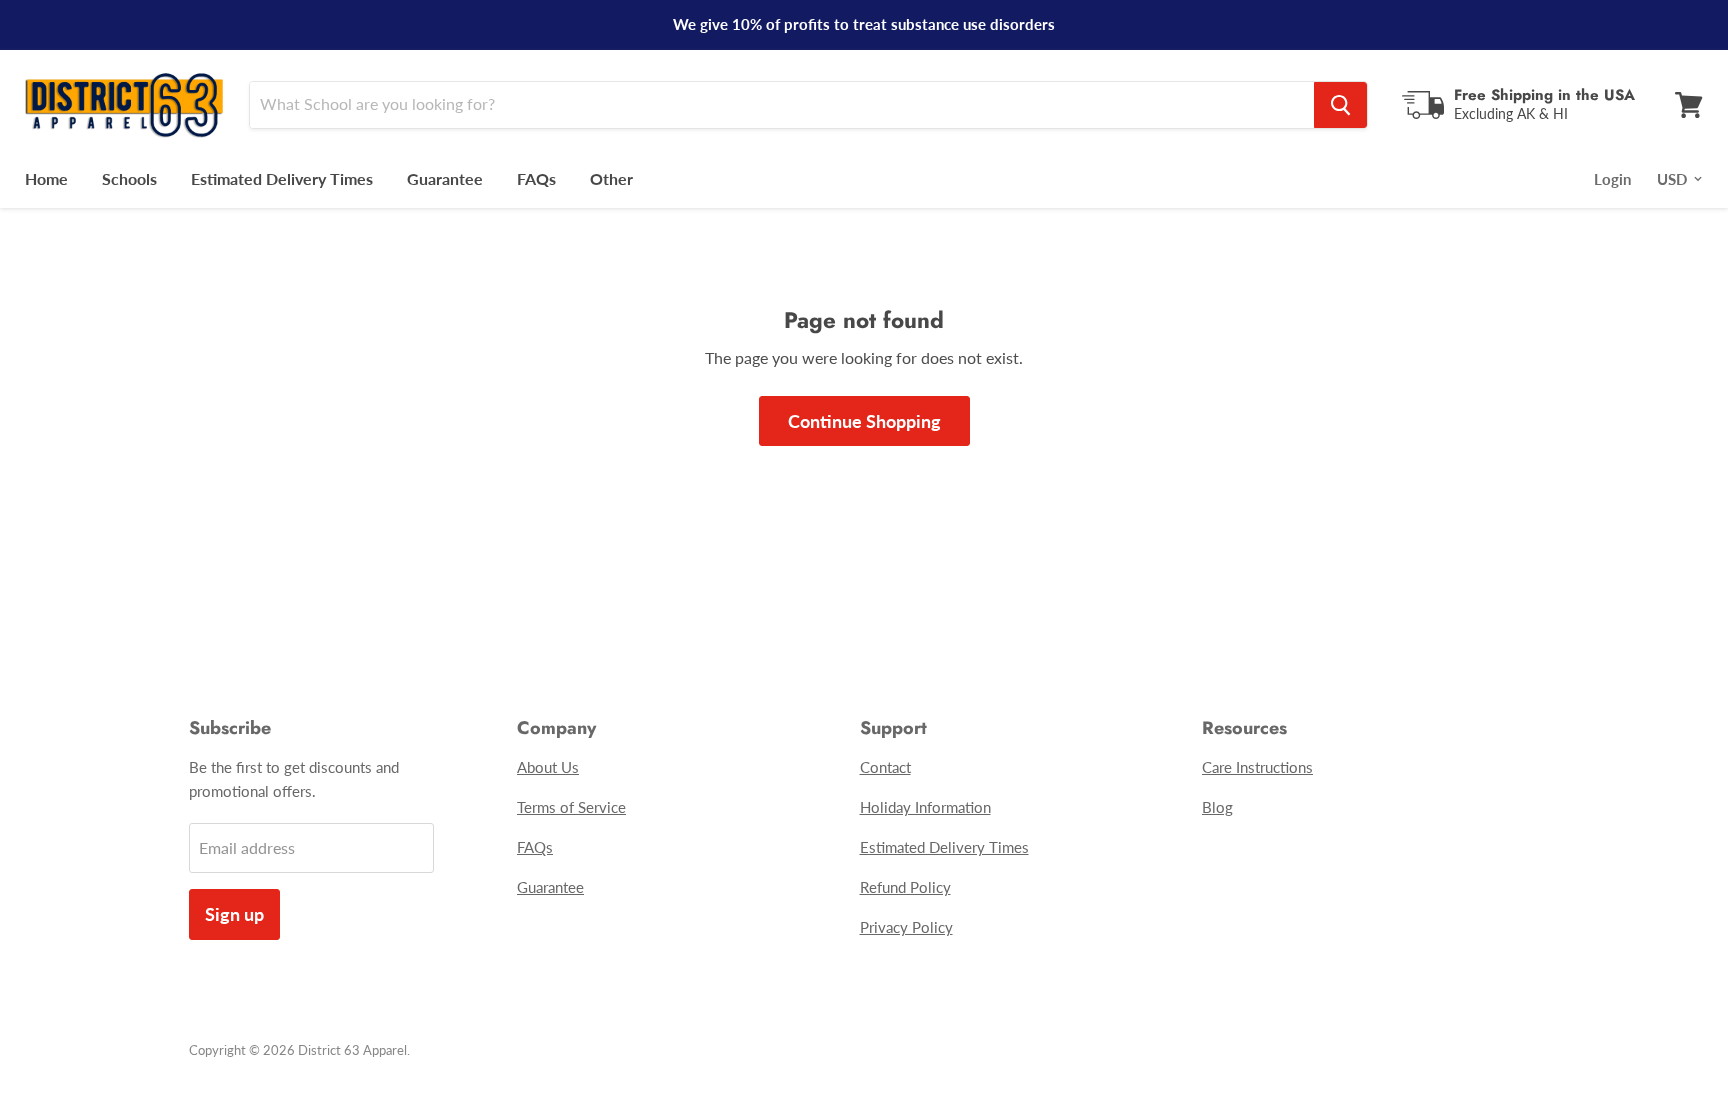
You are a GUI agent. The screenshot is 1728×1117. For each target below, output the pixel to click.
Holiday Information (925, 807)
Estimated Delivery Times (282, 178)
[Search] (1340, 105)
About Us (548, 767)
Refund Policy (905, 887)
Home (46, 178)
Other (611, 178)
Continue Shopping (864, 421)
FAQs (536, 178)
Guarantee (445, 178)
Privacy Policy (906, 927)
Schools (129, 178)
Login (1612, 179)
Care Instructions (1257, 767)
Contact (885, 767)
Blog (1217, 807)
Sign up (234, 914)
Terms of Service (571, 807)
